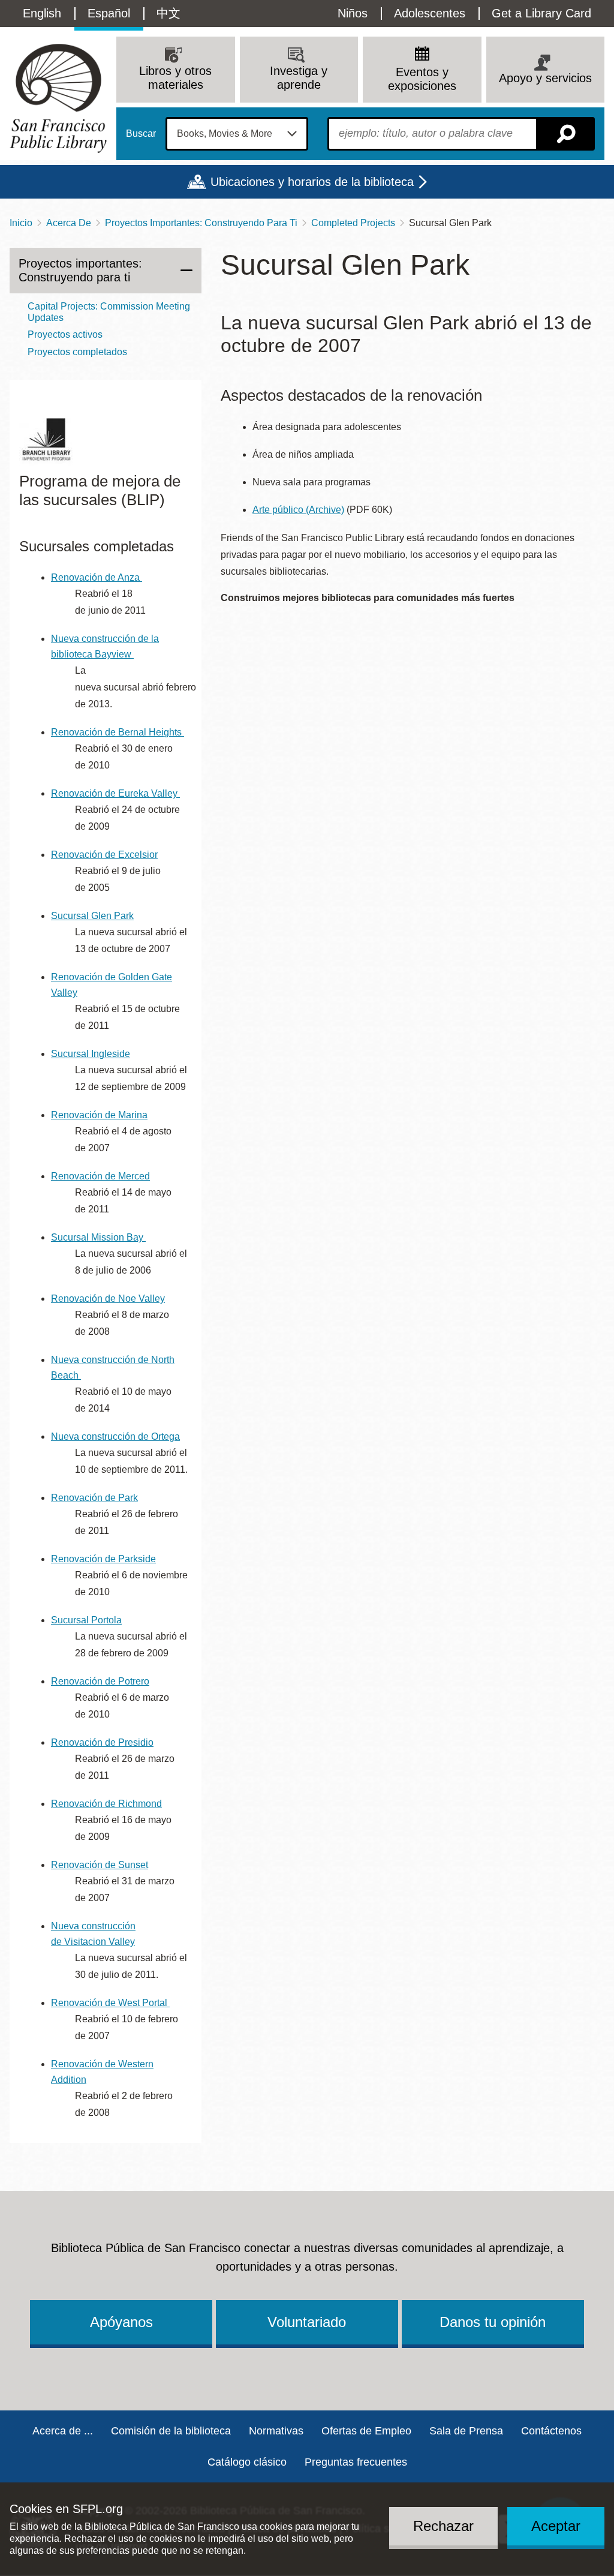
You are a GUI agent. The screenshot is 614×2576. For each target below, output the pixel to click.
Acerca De (69, 223)
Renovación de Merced (100, 1176)
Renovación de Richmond (106, 1804)
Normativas (276, 2431)
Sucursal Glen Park (92, 916)
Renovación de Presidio (102, 1742)
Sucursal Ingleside (91, 1054)
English (42, 13)
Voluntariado (307, 2322)
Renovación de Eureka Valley (114, 793)
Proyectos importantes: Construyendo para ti (80, 270)
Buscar (141, 134)
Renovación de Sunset (100, 1865)
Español (109, 13)
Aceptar (556, 2526)
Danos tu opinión (493, 2322)
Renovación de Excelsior (104, 855)
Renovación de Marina (99, 1115)
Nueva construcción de (101, 1360)
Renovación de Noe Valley (108, 1298)
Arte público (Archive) (298, 510)
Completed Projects (353, 223)
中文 (168, 13)
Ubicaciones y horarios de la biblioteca (312, 182)
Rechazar (443, 2526)
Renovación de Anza (95, 577)
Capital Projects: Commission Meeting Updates (109, 312)
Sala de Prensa (466, 2431)
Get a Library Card (541, 13)
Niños (353, 13)
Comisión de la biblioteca (171, 2431)
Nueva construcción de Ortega (115, 1436)
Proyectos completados (77, 352)
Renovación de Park (94, 1498)
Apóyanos (121, 2322)
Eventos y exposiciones (422, 79)
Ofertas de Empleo (366, 2431)
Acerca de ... (63, 2431)
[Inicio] (58, 98)
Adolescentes (430, 13)
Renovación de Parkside (103, 1559)
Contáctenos (551, 2431)
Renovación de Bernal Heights (116, 732)
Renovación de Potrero (100, 1681)
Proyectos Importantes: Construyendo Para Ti (201, 223)
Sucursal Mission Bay (97, 1237)
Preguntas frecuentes (356, 2462)
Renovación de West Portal (109, 2003)
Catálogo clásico (247, 2462)
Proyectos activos (65, 334)
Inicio (21, 223)
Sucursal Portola (86, 1620)
